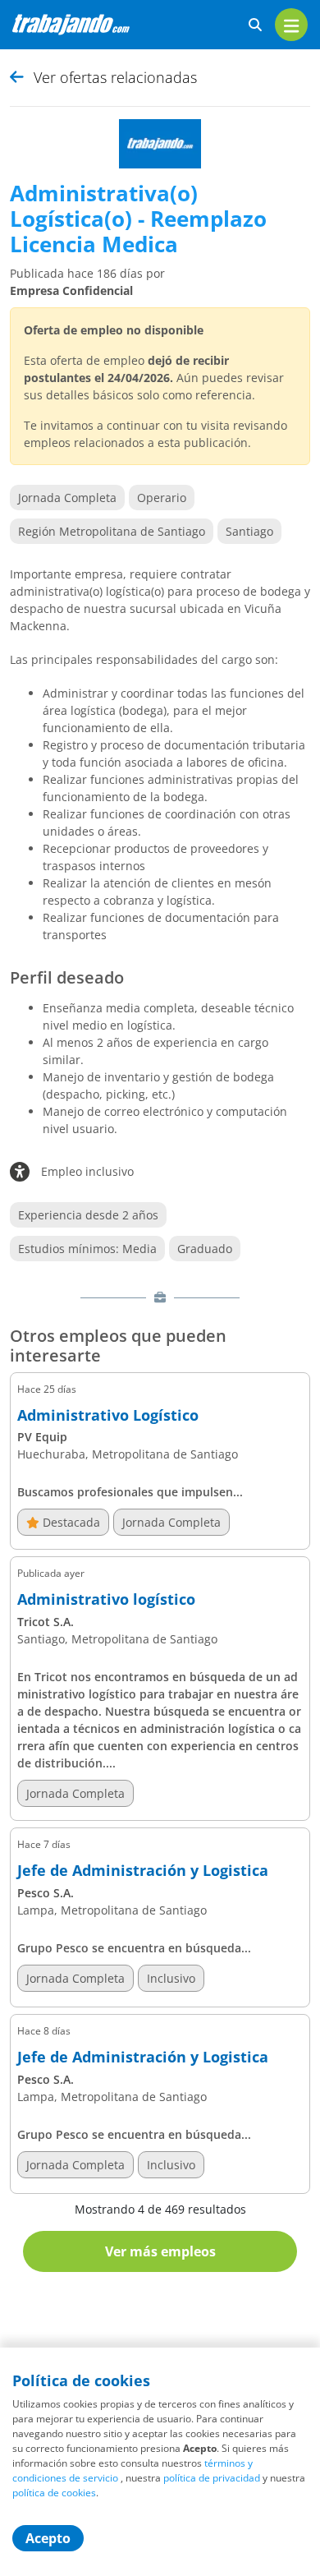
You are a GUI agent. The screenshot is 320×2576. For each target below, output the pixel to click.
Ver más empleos (160, 2251)
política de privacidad (212, 2478)
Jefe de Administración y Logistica (143, 1871)
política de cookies (54, 2493)
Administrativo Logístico (108, 1416)
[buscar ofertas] (255, 25)
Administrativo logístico (106, 1600)
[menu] (291, 25)
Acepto (48, 2538)
